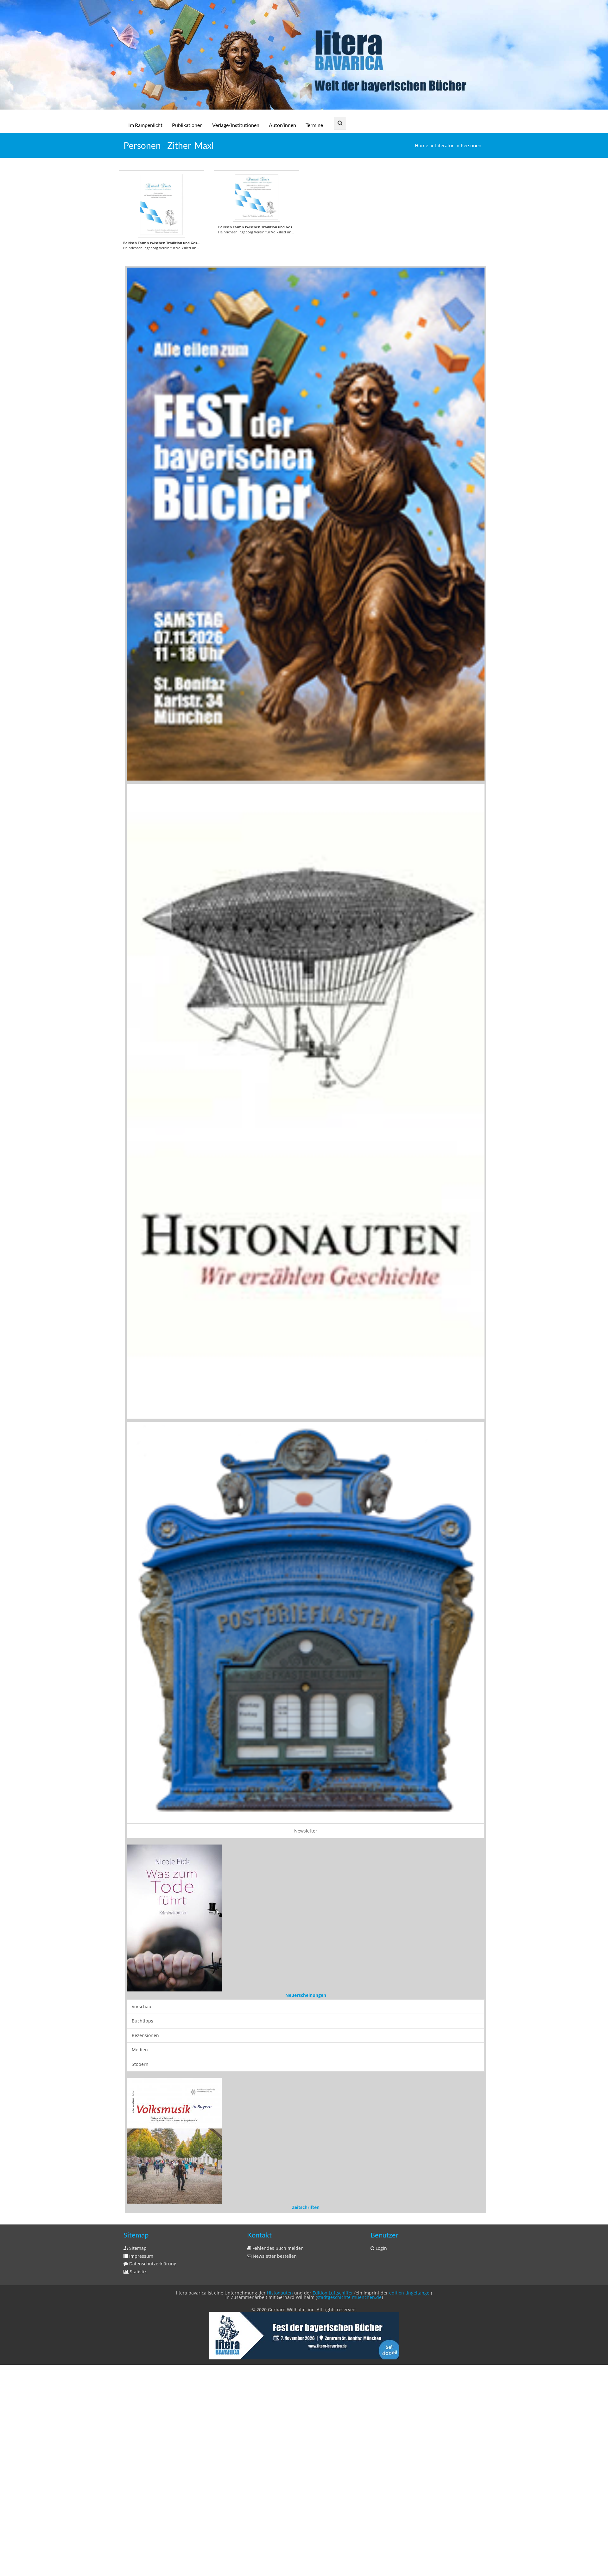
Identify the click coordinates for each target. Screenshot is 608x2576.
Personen (471, 146)
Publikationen (187, 125)
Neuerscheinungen (306, 2374)
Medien (140, 2429)
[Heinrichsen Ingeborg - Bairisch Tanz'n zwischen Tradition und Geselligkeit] (161, 205)
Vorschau (142, 2385)
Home (421, 146)
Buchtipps (142, 2400)
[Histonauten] (306, 523)
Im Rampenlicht (145, 125)
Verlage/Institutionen (236, 125)
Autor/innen (282, 125)
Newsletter (306, 1831)
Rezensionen (145, 2414)
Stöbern (140, 2443)
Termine (314, 125)
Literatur (444, 146)
